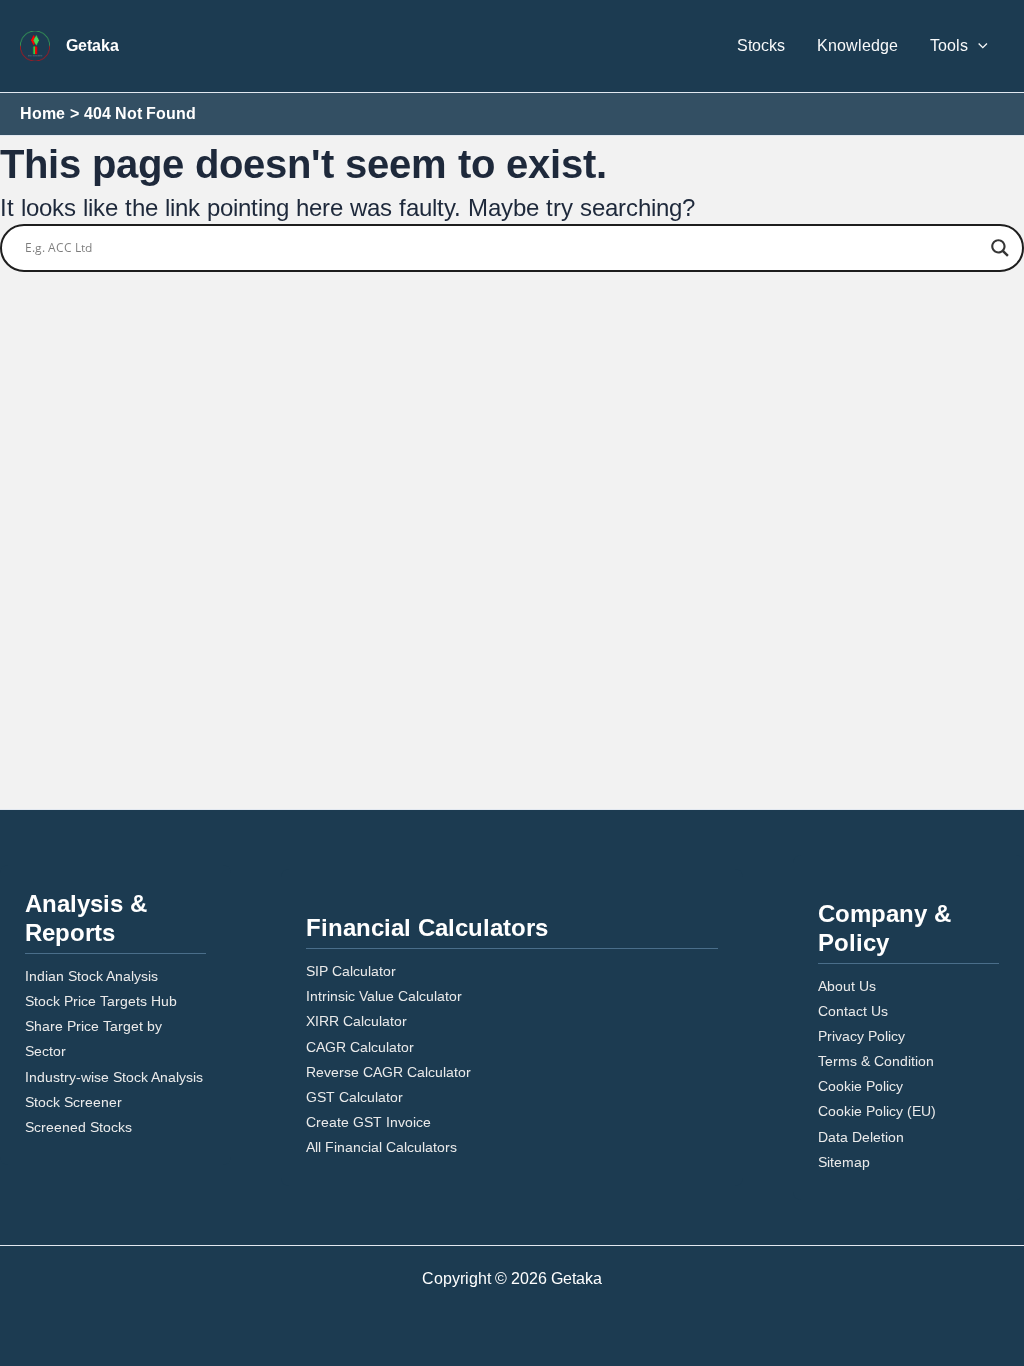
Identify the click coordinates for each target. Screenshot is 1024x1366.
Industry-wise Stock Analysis (114, 1077)
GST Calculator (354, 1097)
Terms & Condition (876, 1061)
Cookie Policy (860, 1086)
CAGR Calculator (360, 1047)
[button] (978, 46)
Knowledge (857, 45)
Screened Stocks (78, 1127)
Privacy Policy (861, 1036)
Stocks (761, 45)
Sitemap (844, 1162)
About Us (847, 986)
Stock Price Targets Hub (101, 1001)
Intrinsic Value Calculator (384, 996)
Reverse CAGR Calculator (388, 1072)
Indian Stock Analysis (91, 976)
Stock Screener (73, 1102)
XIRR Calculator (356, 1021)
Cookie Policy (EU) (877, 1111)
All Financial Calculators (381, 1147)
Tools (949, 45)
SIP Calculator (351, 971)
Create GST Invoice (368, 1122)
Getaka (92, 45)
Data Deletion (861, 1137)
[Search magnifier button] (1000, 248)
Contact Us (853, 1011)
